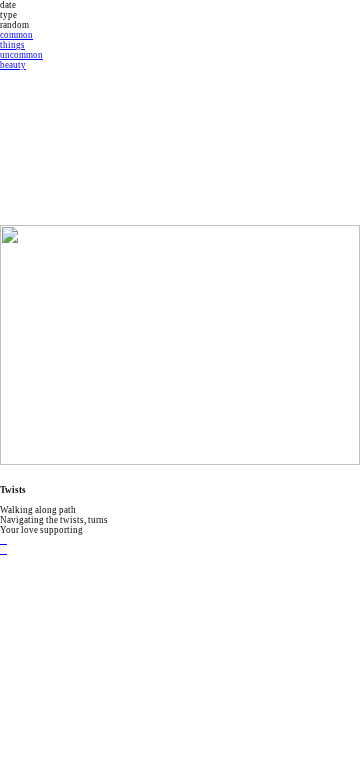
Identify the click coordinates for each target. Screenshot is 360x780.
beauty (13, 65)
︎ (3, 550)
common (16, 35)
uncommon (21, 55)
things (12, 45)
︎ (3, 540)
